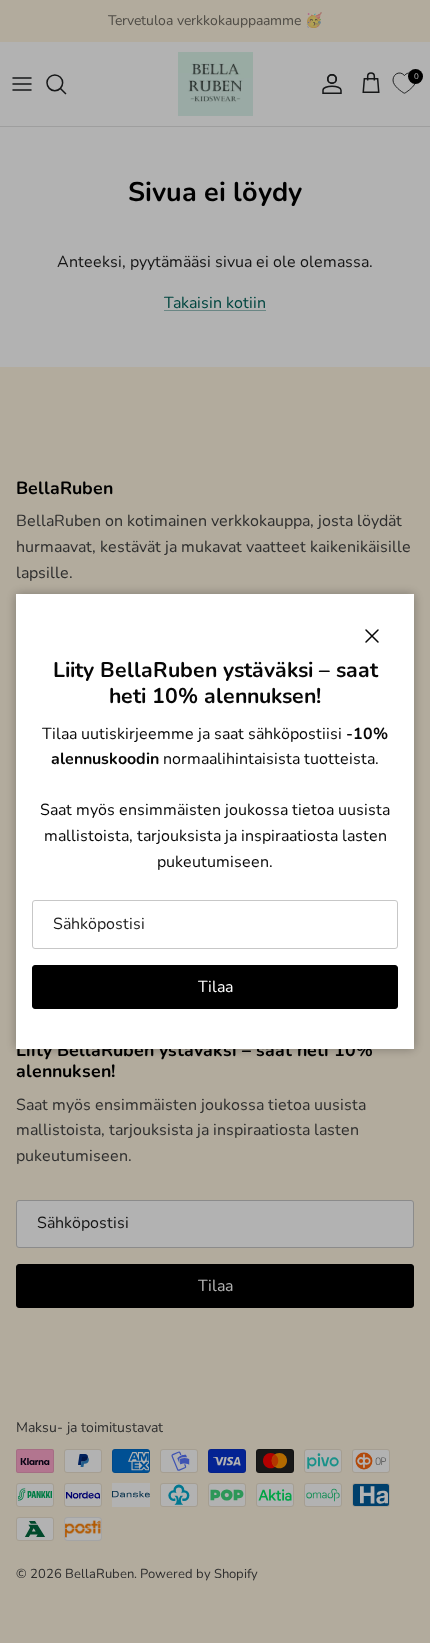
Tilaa (215, 987)
